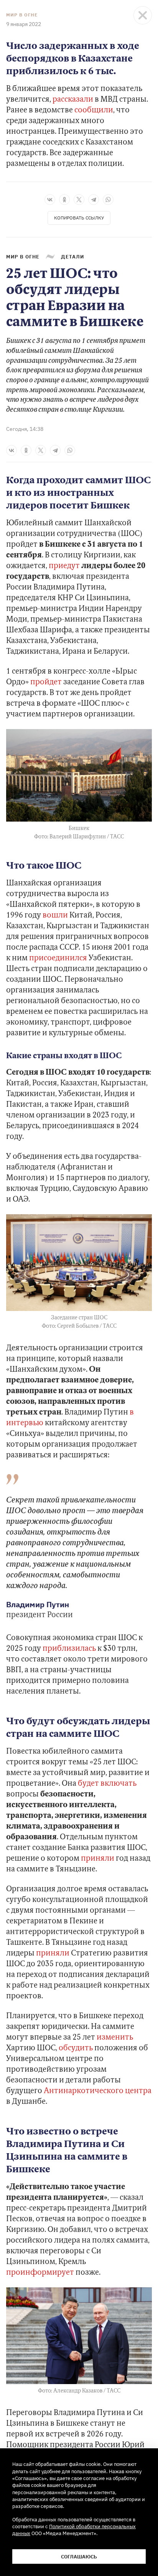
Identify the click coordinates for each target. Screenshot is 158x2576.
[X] (79, 200)
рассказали (73, 100)
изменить (115, 2038)
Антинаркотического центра (98, 2091)
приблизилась (69, 1649)
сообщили (94, 110)
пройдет (46, 682)
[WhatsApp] (108, 200)
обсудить (76, 2048)
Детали (72, 257)
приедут (64, 566)
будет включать (107, 1784)
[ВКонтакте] (50, 200)
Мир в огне (22, 15)
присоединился (58, 958)
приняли (98, 1859)
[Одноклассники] (64, 200)
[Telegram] (94, 200)
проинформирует (40, 2273)
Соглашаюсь (79, 2557)
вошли (55, 916)
